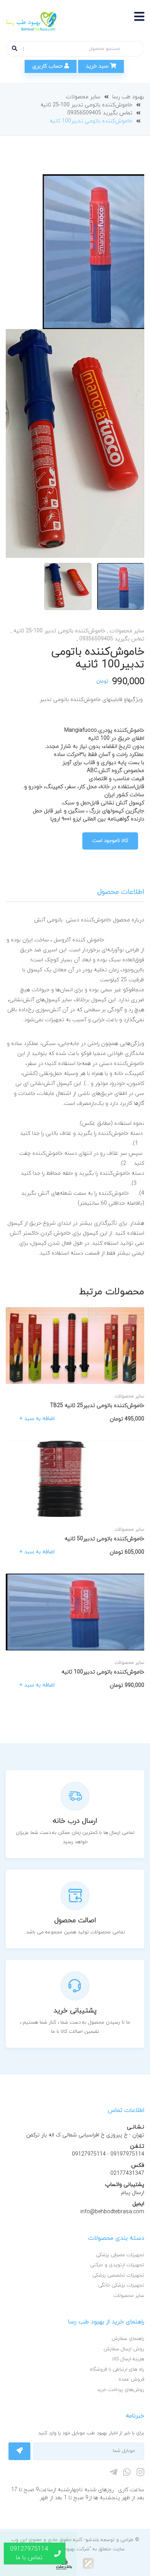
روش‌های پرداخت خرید (121, 2390)
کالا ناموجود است (110, 841)
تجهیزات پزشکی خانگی (121, 2285)
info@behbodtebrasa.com (112, 2212)
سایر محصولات (83, 97)
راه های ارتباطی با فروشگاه (117, 2369)
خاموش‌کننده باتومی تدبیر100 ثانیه (103, 1672)
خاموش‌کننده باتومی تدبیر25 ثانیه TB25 (97, 1406)
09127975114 (89, 2154)
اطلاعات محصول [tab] (121, 892)
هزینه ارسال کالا (128, 2359)
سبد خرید (98, 66)
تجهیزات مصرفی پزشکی (120, 2255)
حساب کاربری (48, 66)
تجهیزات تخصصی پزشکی (118, 2275)
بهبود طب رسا (128, 97)
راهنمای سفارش (128, 2339)
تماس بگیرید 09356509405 (100, 113)
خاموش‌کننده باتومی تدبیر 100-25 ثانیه (86, 105)
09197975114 (127, 2154)
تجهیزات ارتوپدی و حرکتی (117, 2265)
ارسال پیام (133, 2193)
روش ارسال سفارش (124, 2349)
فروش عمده (131, 2379)
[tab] (121, 586)
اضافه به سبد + (37, 1419)
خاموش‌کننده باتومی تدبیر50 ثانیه (104, 1539)
